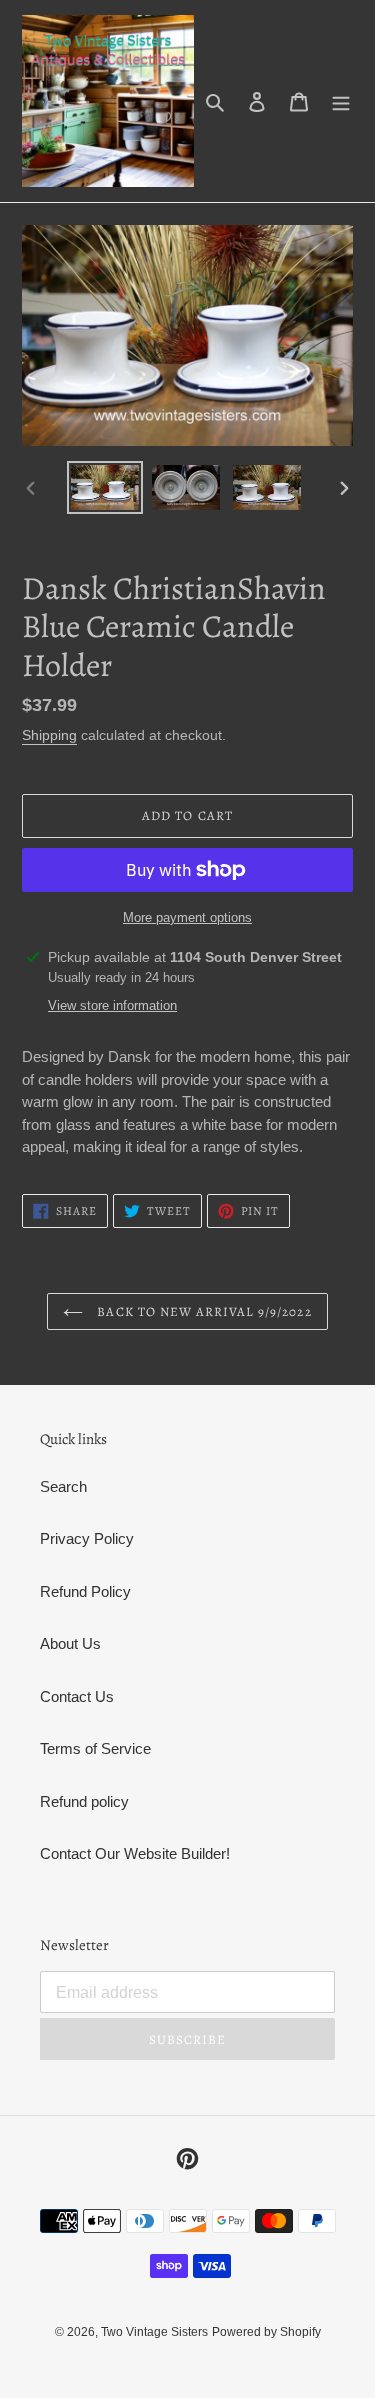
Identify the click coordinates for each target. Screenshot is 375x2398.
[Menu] (341, 101)
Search (63, 1486)
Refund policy (84, 1801)
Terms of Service (95, 1748)
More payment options (187, 917)
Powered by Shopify (266, 2332)
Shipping (49, 735)
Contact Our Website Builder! (135, 1853)
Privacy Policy (87, 1538)
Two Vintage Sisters (154, 2332)
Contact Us (77, 1696)
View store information (112, 1005)
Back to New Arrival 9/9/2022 (202, 1311)
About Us (70, 1643)
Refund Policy (85, 1591)
